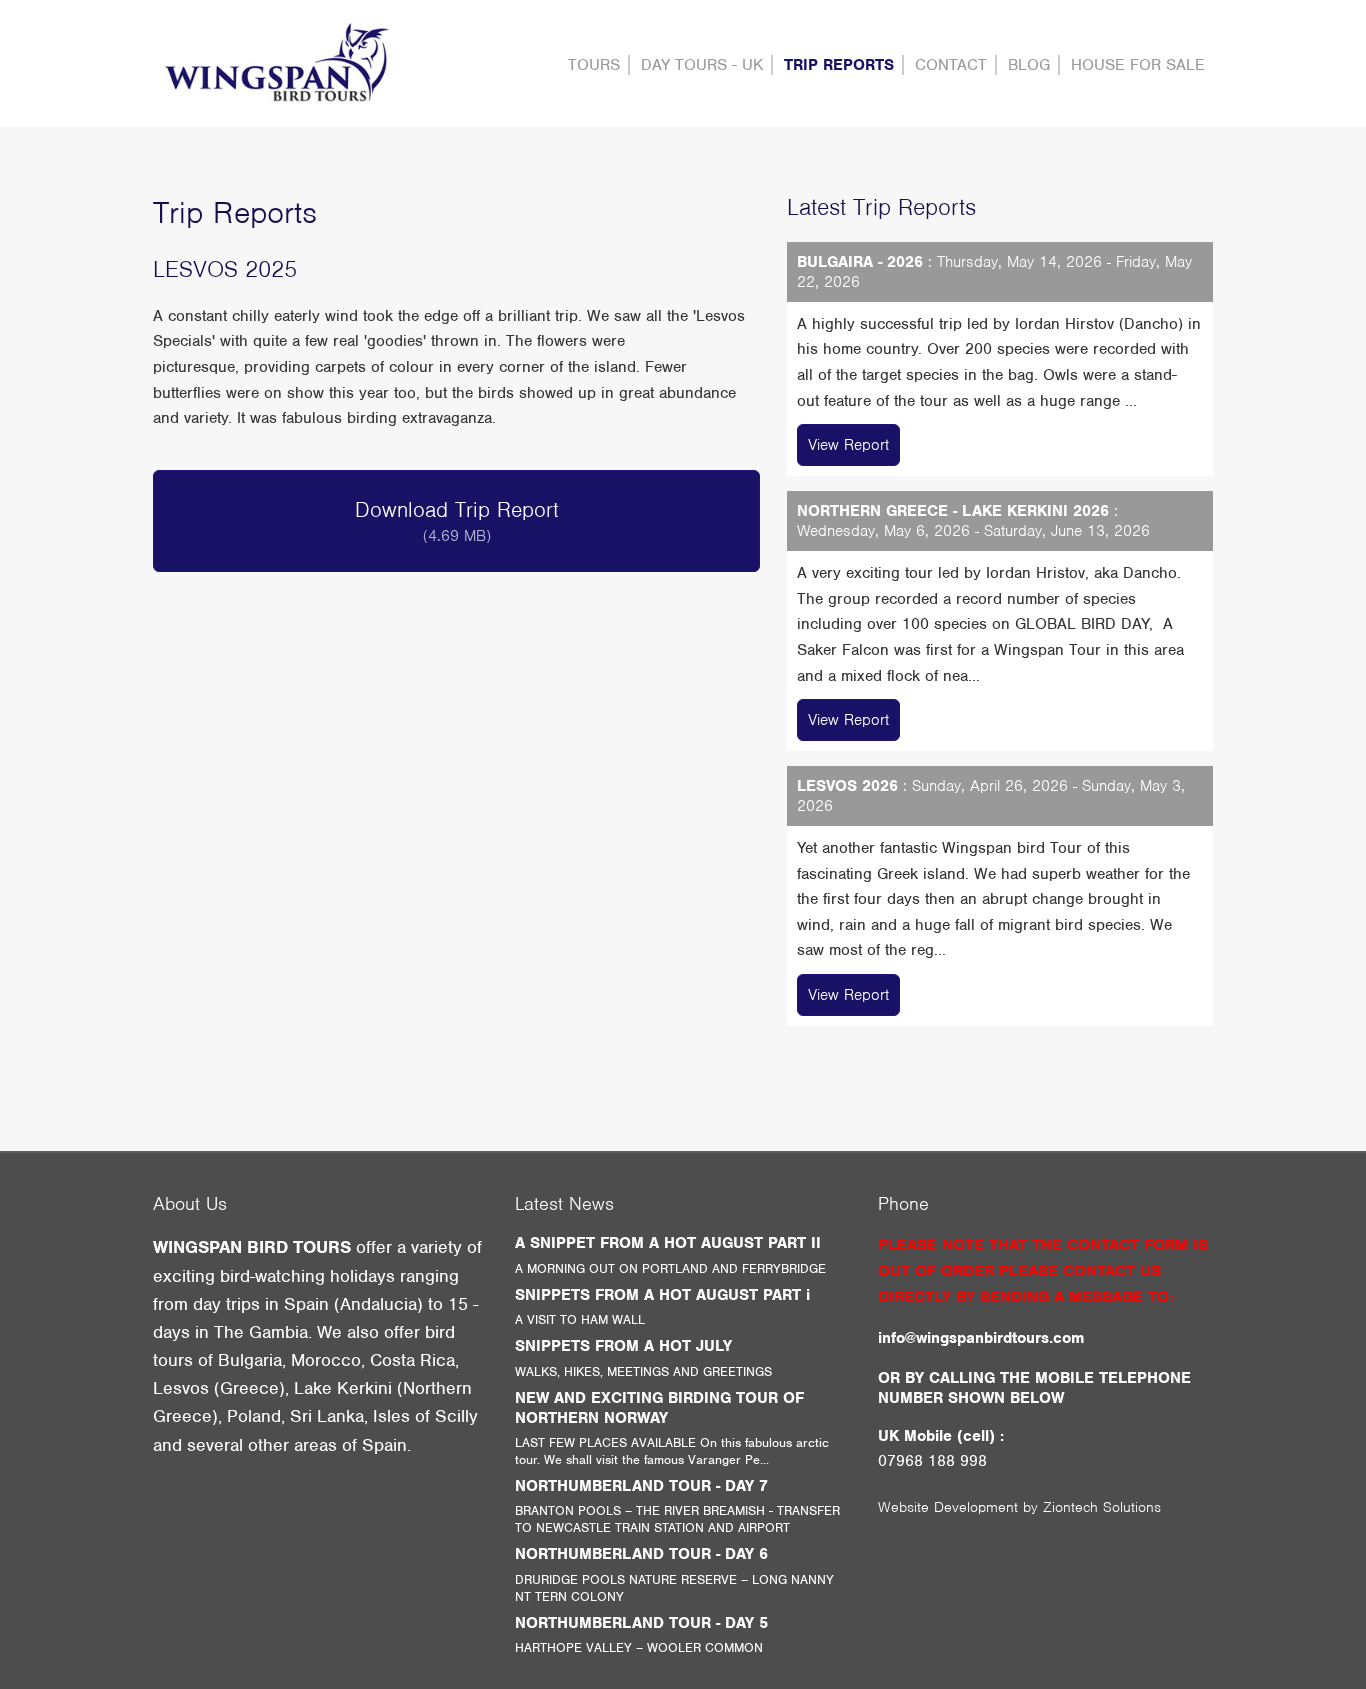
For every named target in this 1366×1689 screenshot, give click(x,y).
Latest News (564, 1203)
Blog (1029, 65)
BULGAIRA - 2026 (860, 262)
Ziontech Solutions (1102, 1507)
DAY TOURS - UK (702, 65)
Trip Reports (839, 65)
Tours (594, 65)
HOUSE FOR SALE (1138, 65)
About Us (190, 1203)
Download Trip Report (457, 521)
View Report (848, 445)
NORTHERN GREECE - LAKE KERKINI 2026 (953, 511)
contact (951, 65)
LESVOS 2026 (847, 786)
